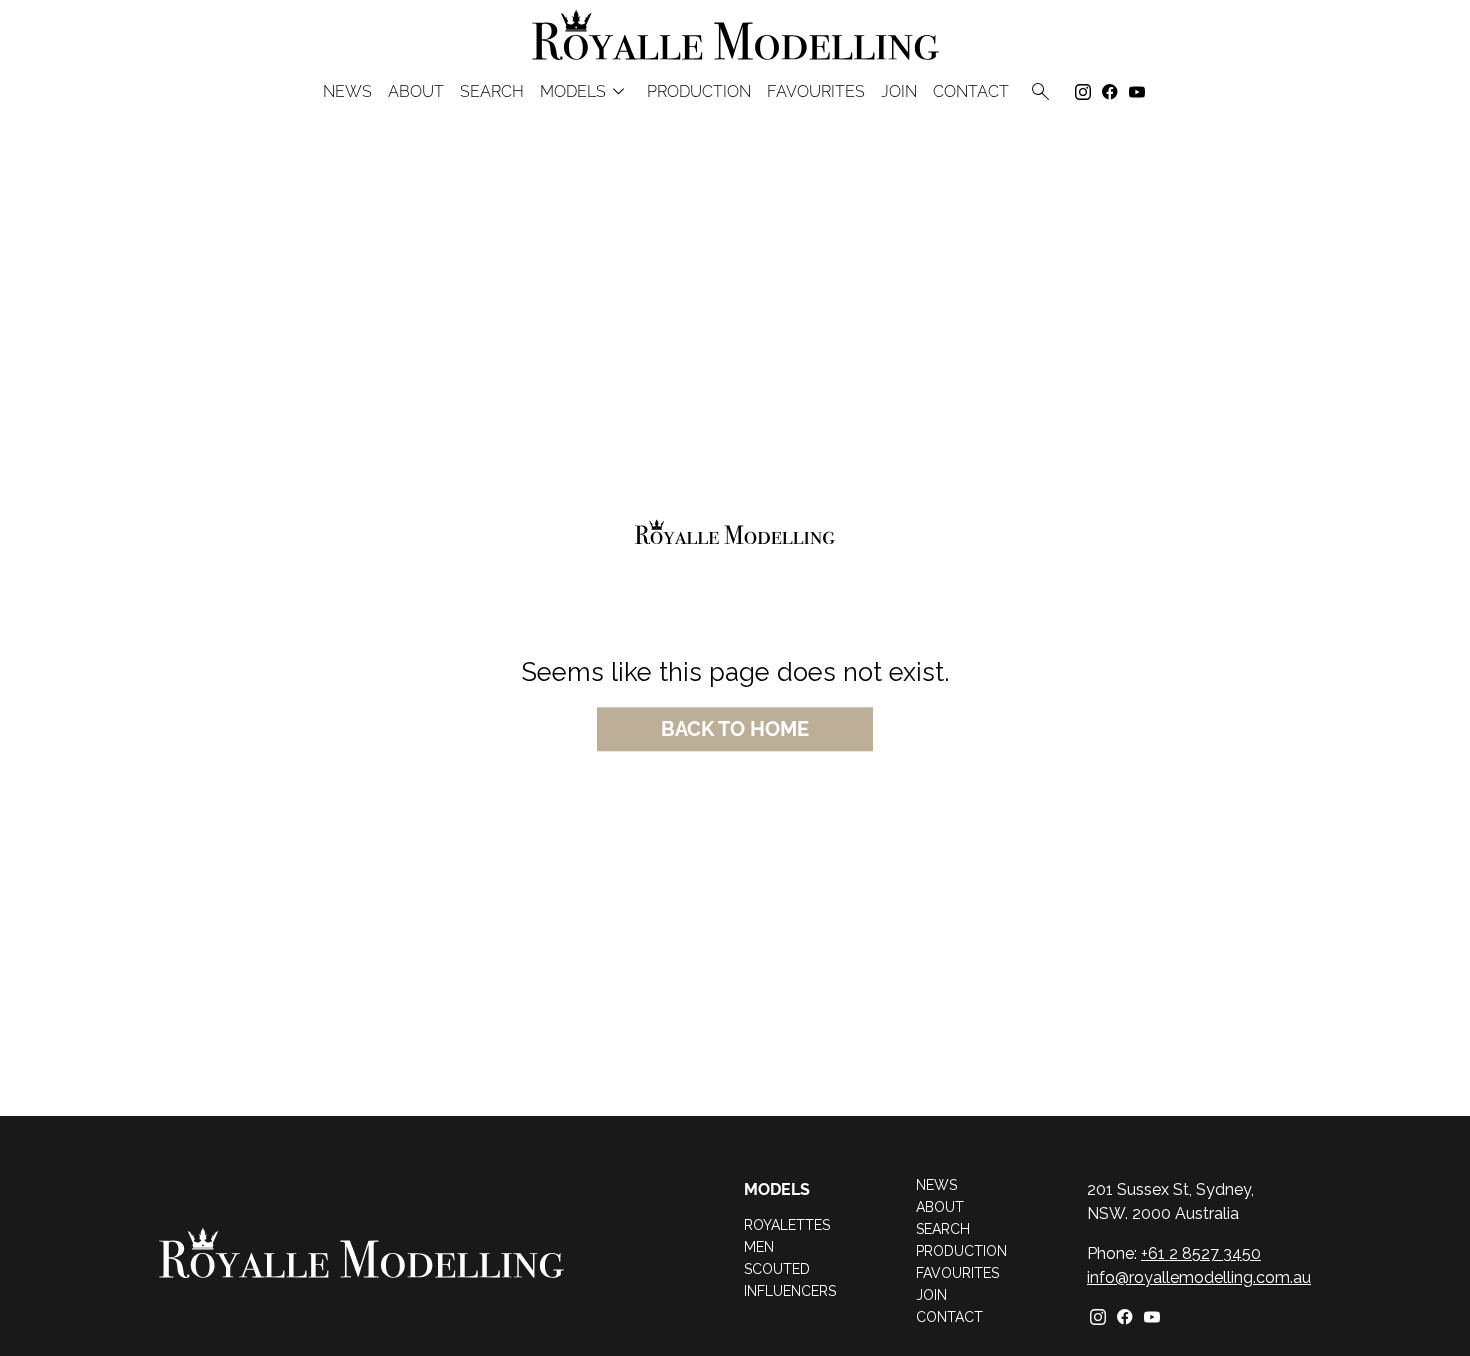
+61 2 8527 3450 (1201, 1253)
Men (759, 1247)
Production (699, 92)
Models (585, 91)
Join (899, 92)
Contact (971, 92)
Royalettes (787, 1225)
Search (492, 92)
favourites (816, 92)
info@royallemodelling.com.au (1199, 1277)
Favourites (957, 1273)
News (347, 92)
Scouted (777, 1269)
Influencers (790, 1291)
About (416, 92)
